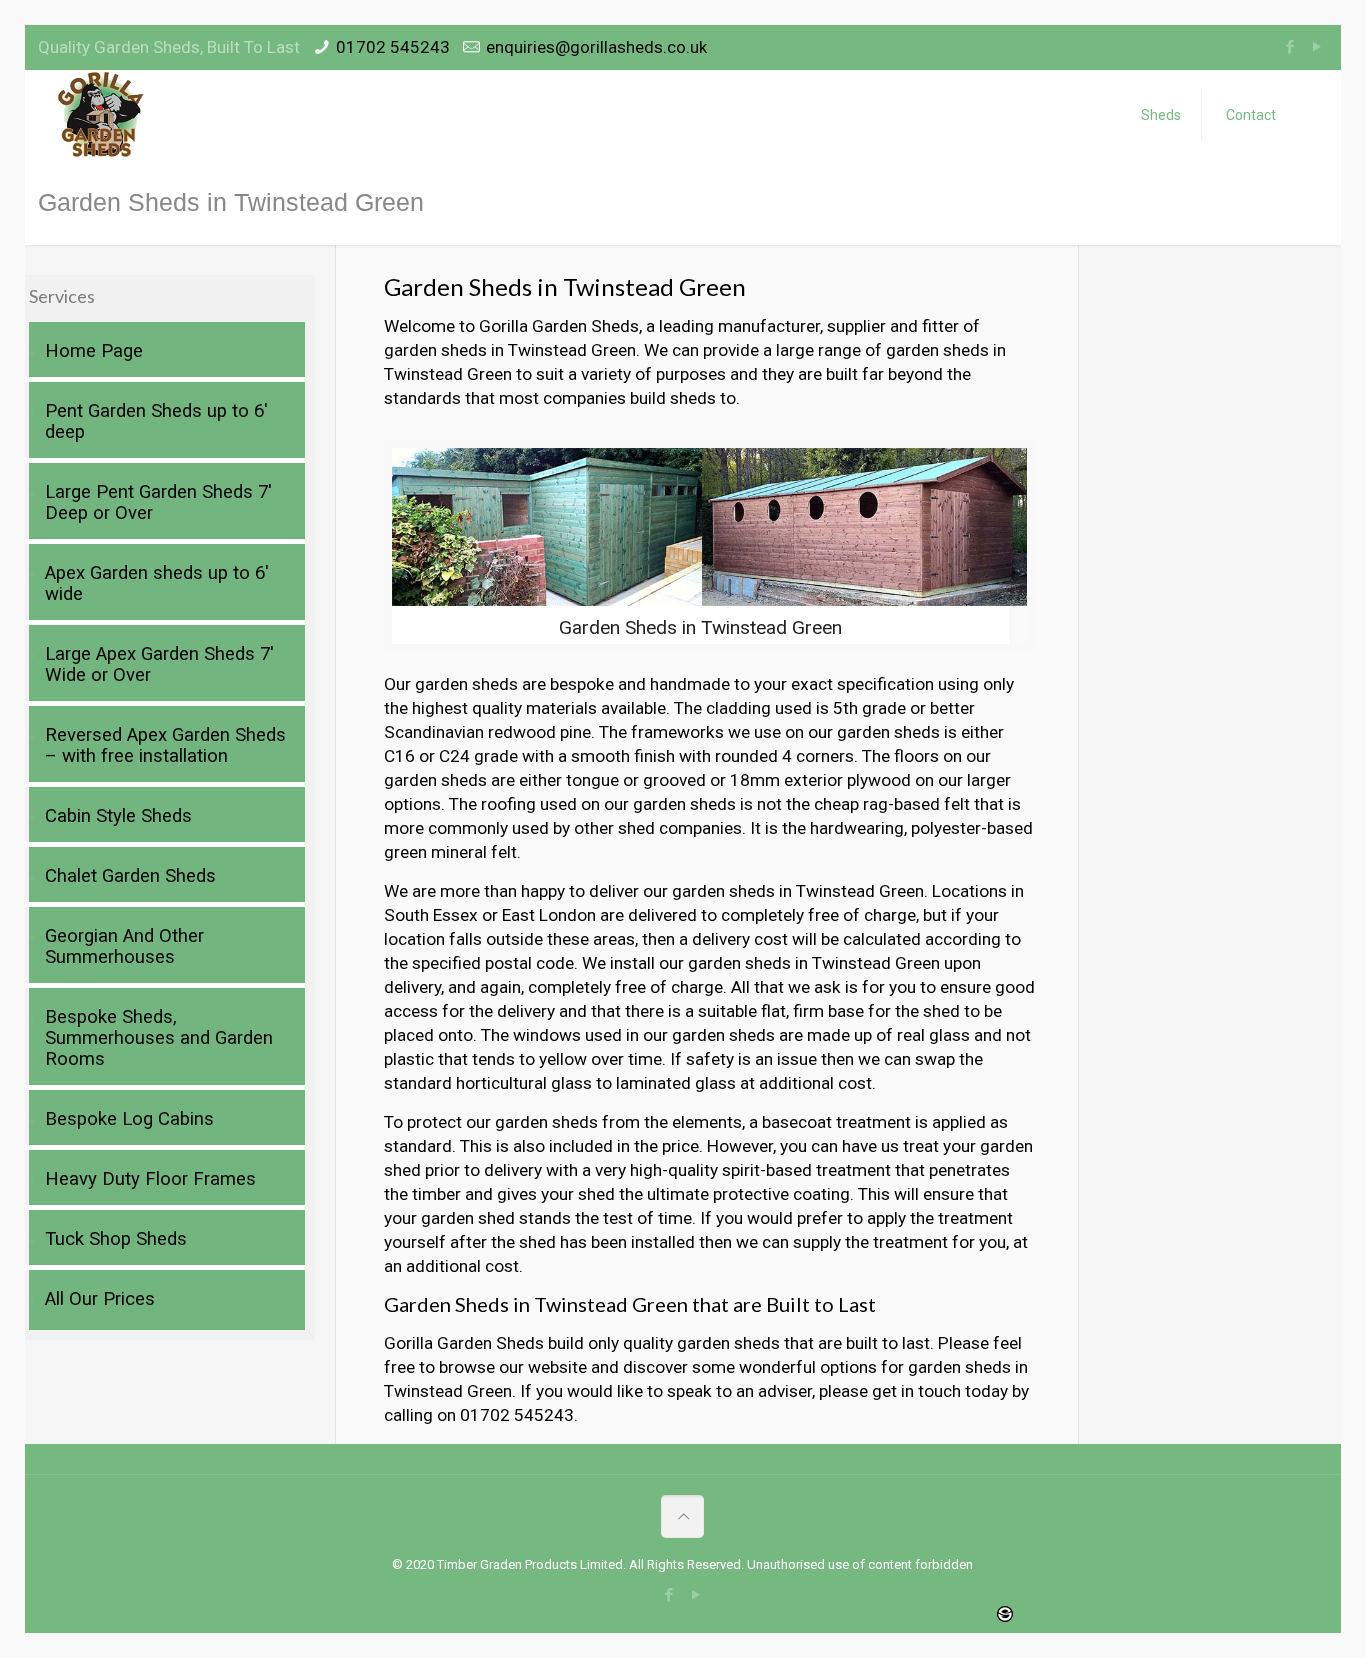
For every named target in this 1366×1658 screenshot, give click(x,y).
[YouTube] (1317, 47)
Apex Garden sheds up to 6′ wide (157, 583)
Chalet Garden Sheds (130, 876)
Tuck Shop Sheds (116, 1239)
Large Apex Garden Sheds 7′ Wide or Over (159, 664)
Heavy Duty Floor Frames (150, 1179)
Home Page (94, 351)
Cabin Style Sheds (118, 816)
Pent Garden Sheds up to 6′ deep (156, 421)
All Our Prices (100, 1299)
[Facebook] (1290, 47)
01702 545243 (393, 47)
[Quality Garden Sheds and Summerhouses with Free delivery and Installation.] (102, 115)
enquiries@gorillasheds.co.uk (596, 47)
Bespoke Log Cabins (129, 1119)
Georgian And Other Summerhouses (124, 946)
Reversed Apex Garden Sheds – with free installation (165, 745)
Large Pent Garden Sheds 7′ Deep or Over (158, 502)
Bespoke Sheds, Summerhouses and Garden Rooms (159, 1038)
